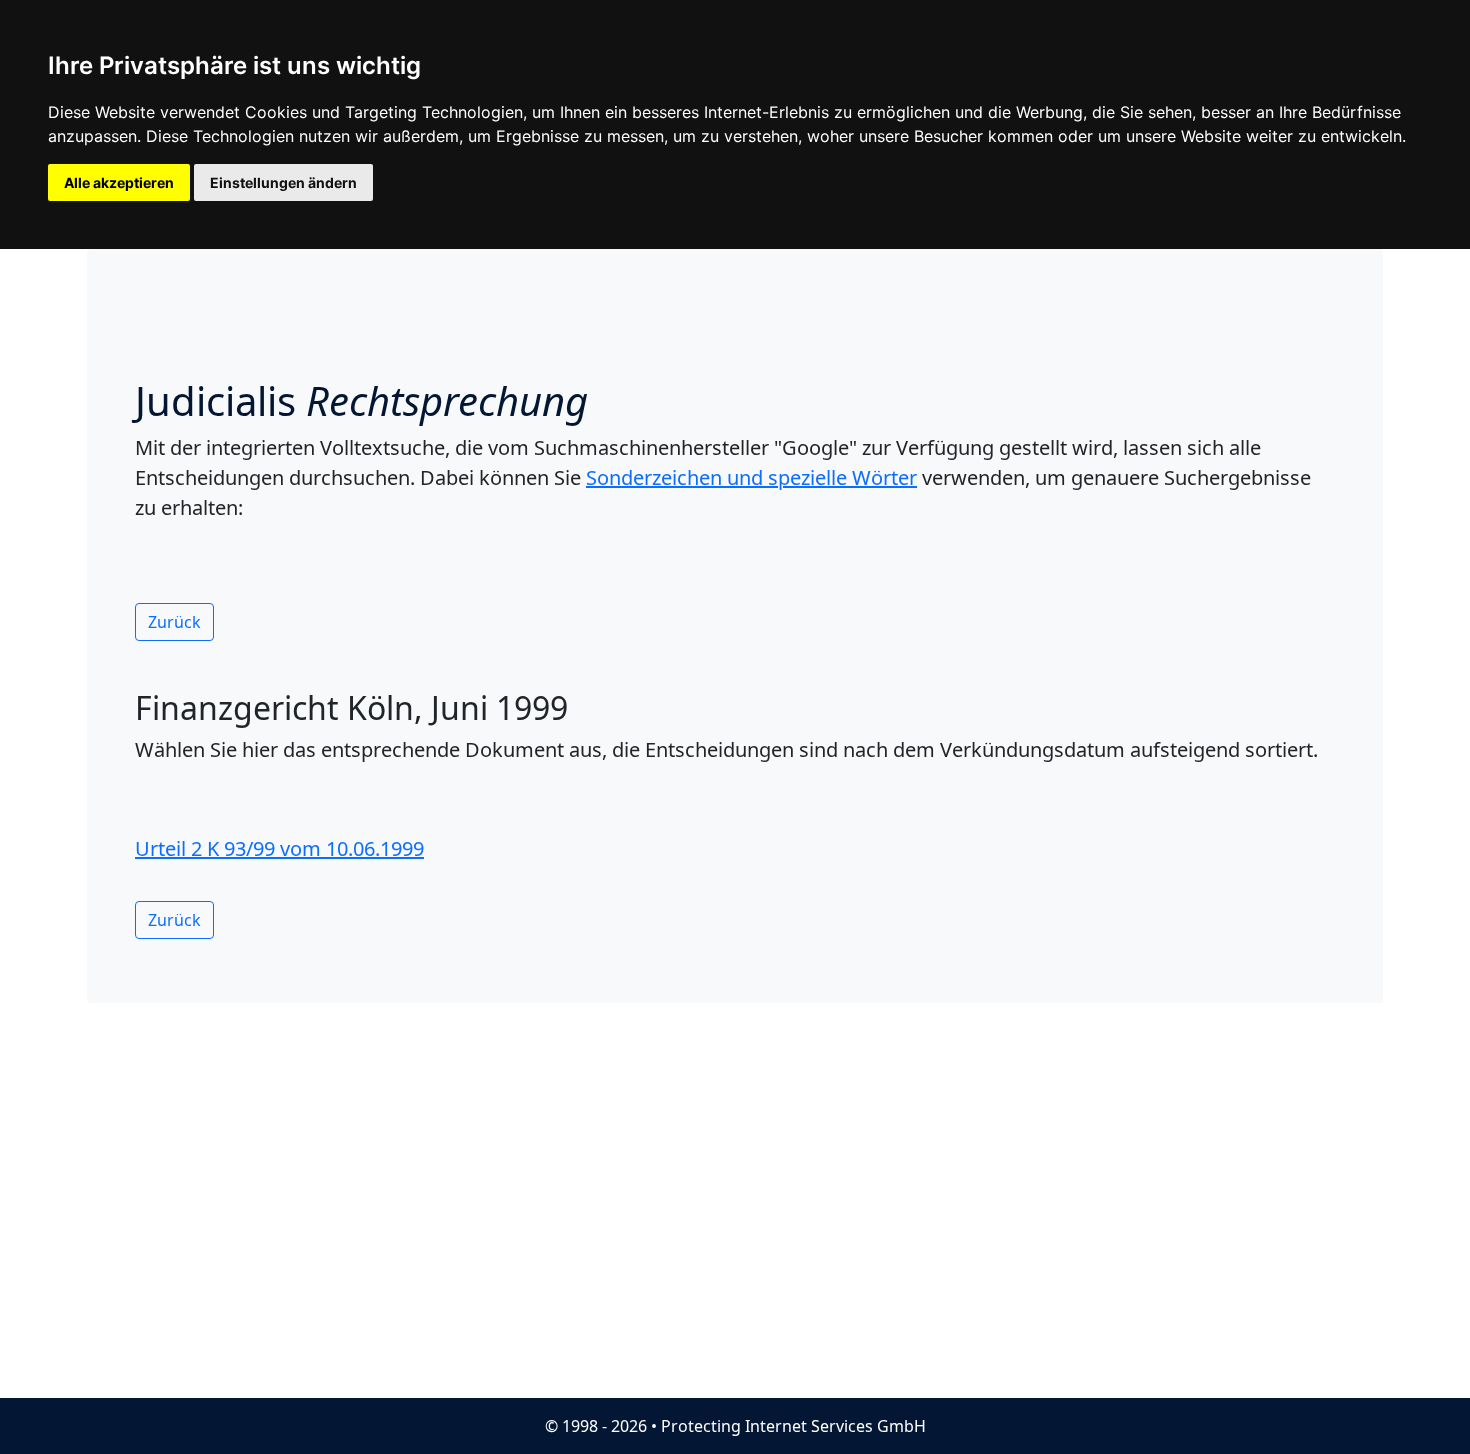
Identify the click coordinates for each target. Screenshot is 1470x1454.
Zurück (174, 622)
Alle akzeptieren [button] (119, 182)
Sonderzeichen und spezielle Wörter (751, 477)
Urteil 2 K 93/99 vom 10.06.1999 (279, 848)
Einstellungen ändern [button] (283, 182)
